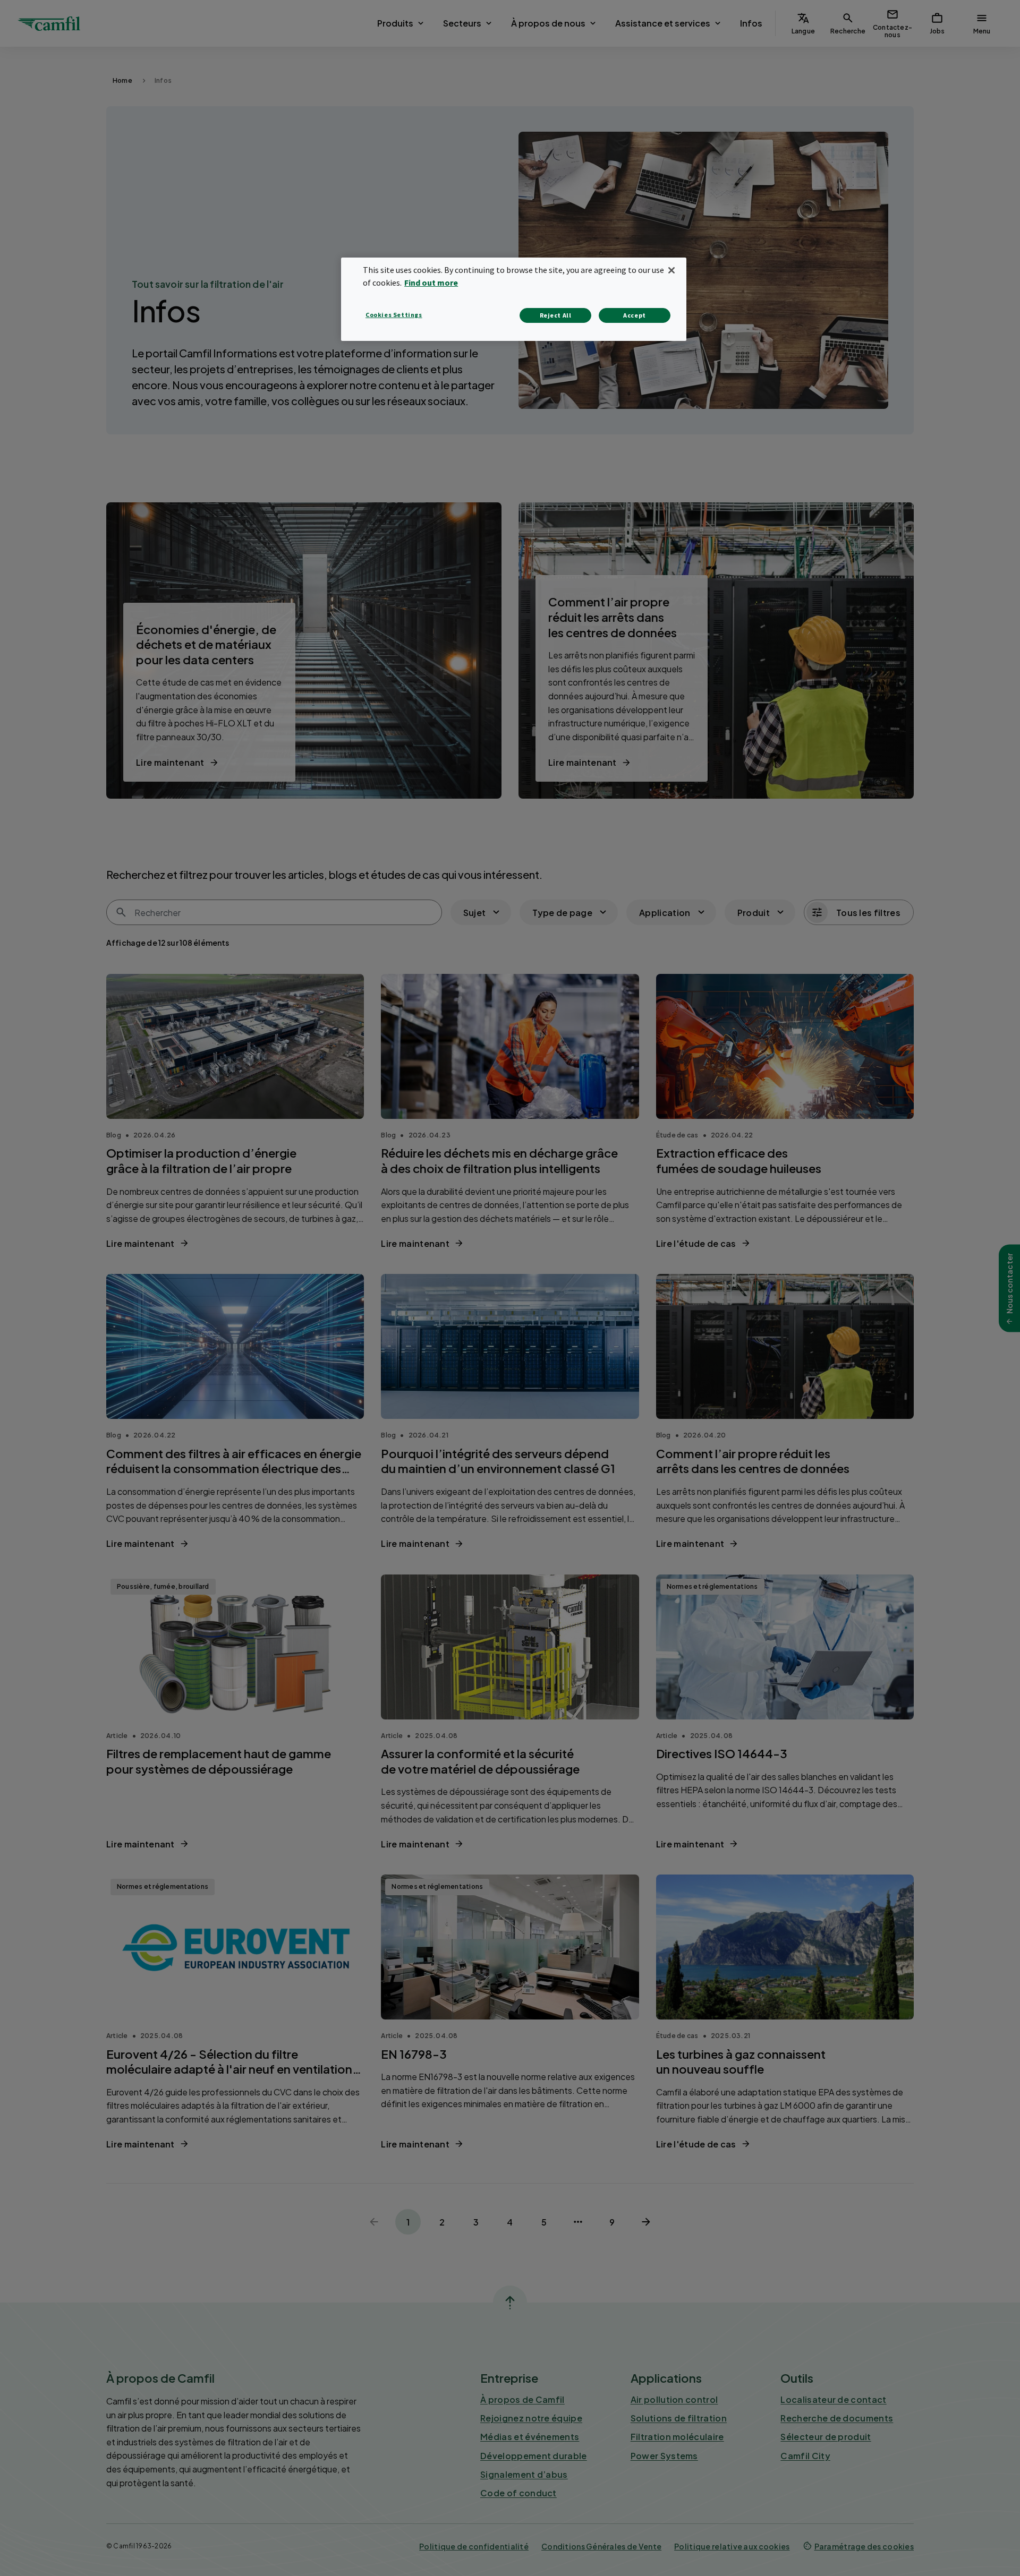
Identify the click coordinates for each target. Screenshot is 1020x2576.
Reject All (556, 315)
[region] (514, 299)
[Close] (671, 270)
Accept (635, 315)
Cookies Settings (394, 315)
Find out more (431, 283)
